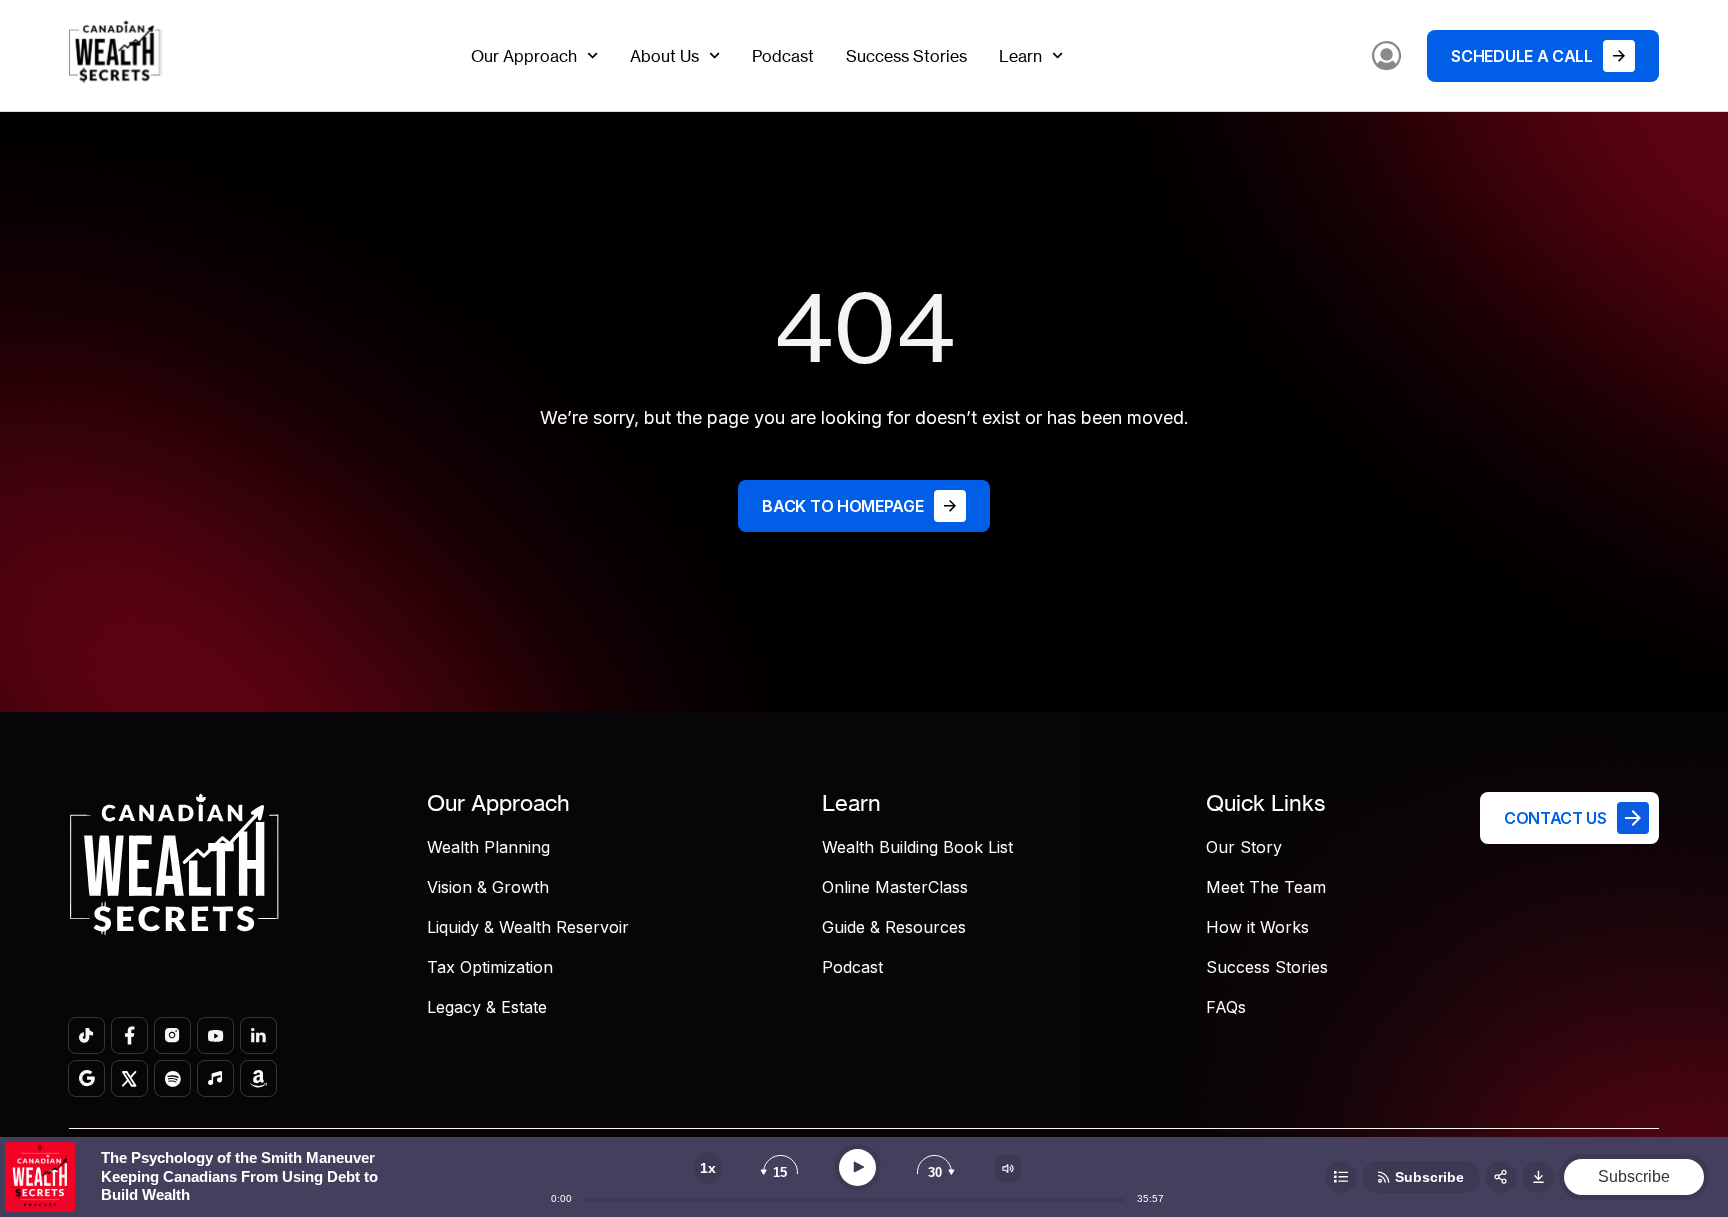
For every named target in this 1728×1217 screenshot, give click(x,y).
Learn (1020, 56)
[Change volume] (1008, 1168)
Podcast (783, 56)
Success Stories (906, 56)
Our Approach (524, 56)
